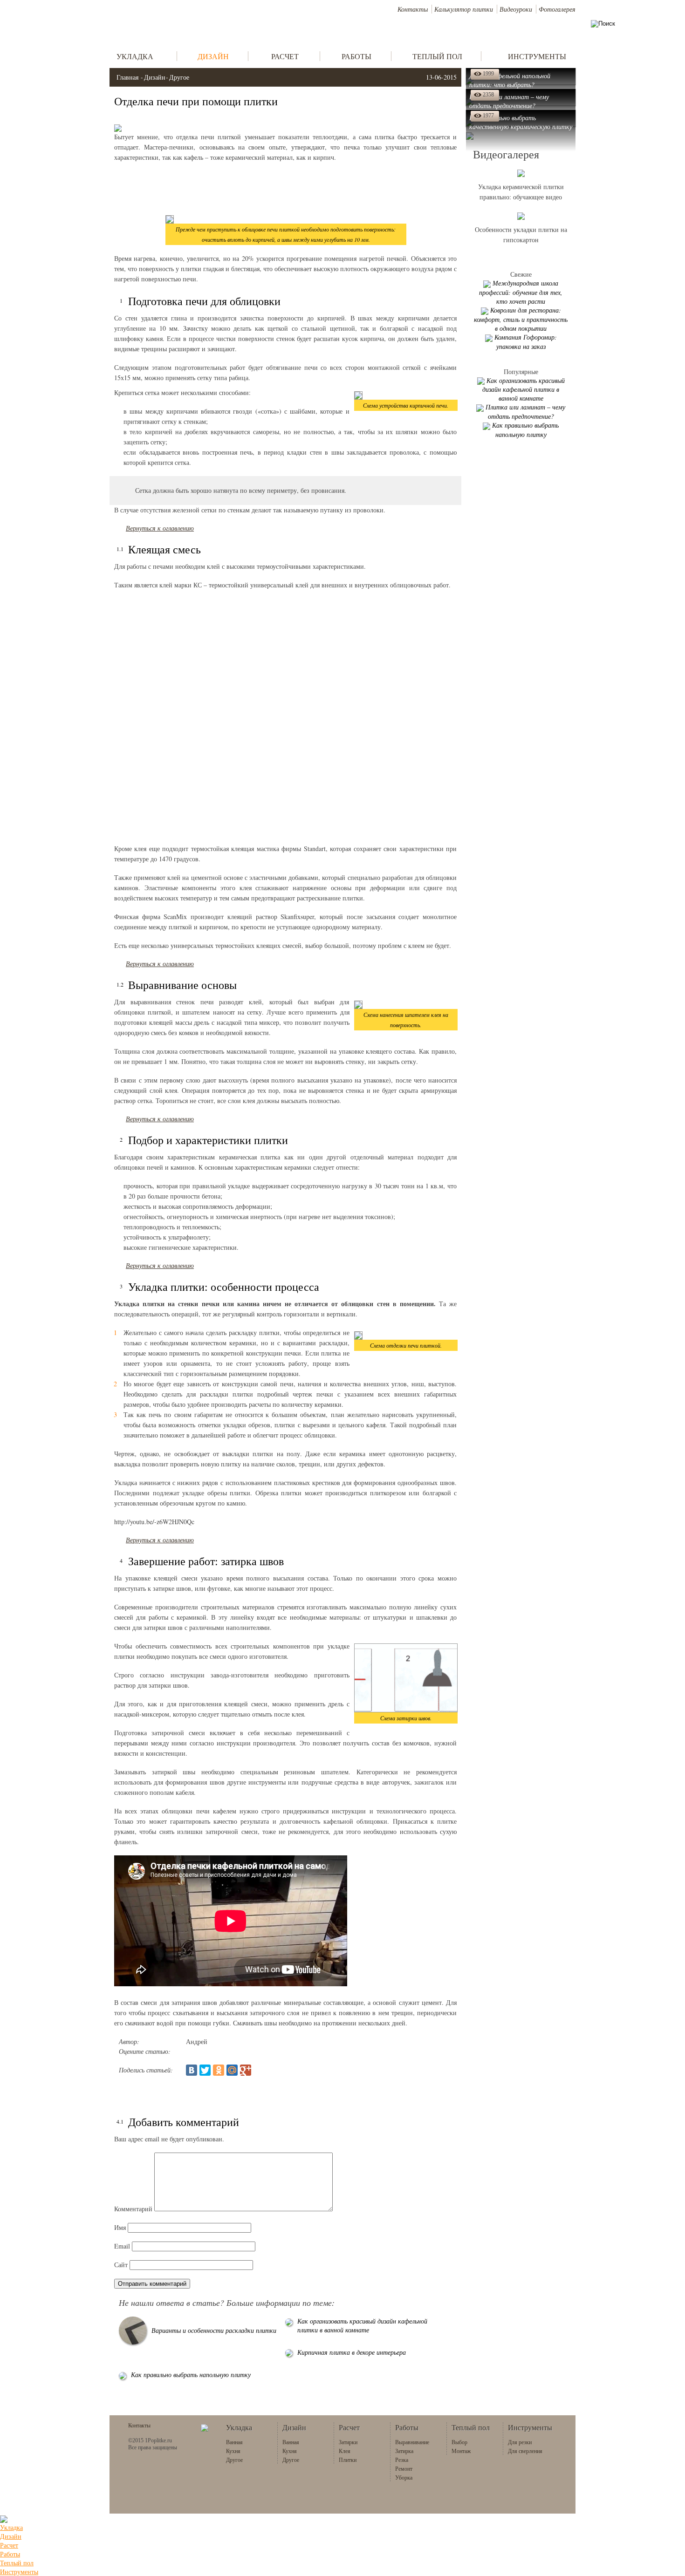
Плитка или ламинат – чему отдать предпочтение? (525, 412)
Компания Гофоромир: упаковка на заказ (526, 342)
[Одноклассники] (219, 2070)
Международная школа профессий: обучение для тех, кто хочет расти (521, 292)
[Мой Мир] (232, 2070)
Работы (10, 2554)
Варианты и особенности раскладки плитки (214, 2330)
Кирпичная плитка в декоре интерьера (352, 2352)
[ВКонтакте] (192, 2070)
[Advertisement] (285, 188)
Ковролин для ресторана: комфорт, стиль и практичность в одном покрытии (521, 319)
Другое (179, 77)
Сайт (121, 2265)
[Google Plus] (246, 2070)
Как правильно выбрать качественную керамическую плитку (521, 122)
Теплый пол (17, 2563)
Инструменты (19, 2572)
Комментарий (133, 2209)
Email (122, 2246)
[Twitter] (205, 2070)
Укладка (11, 2527)
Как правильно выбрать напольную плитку (191, 2375)
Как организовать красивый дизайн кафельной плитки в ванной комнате (362, 2325)
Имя (120, 2227)
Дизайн (155, 77)
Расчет (9, 2545)
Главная (127, 77)
